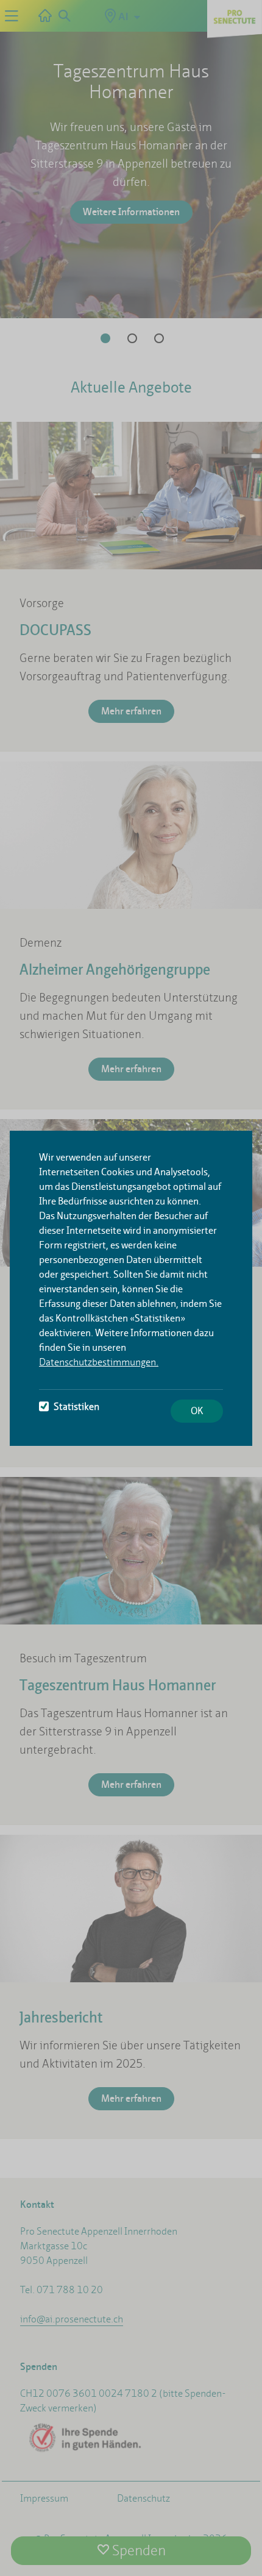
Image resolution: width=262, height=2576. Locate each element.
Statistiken (76, 1407)
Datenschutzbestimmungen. (99, 1362)
